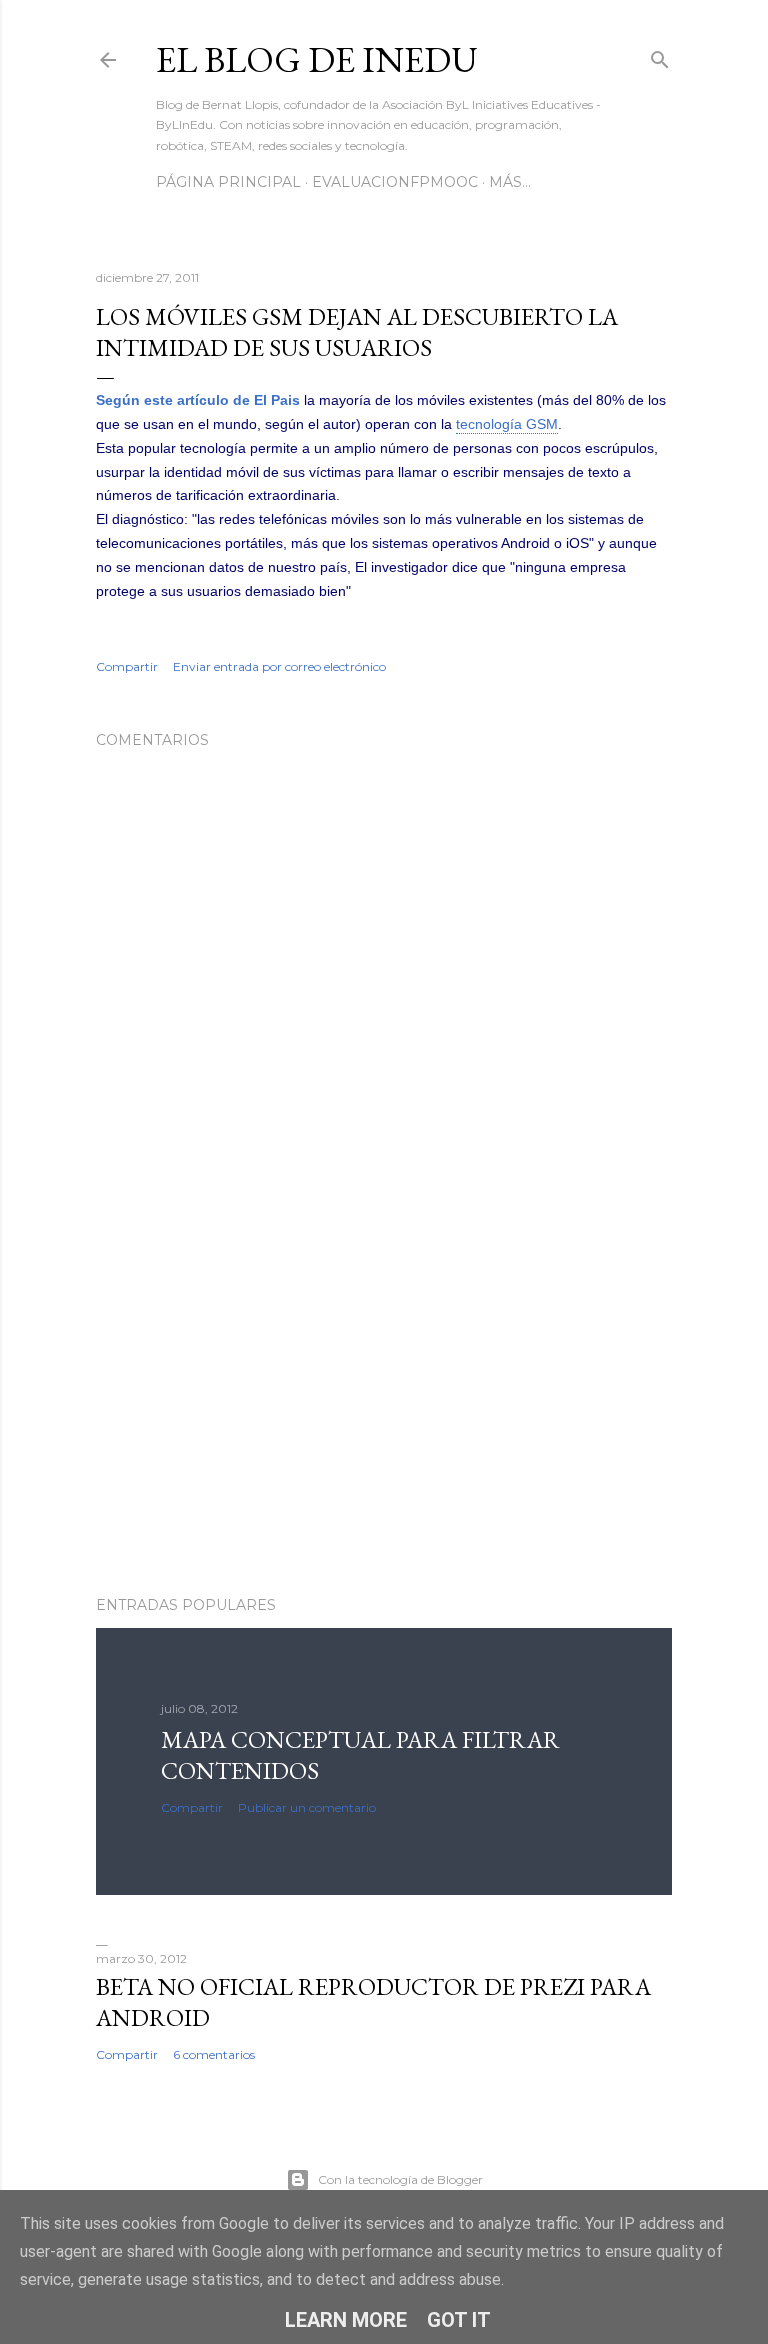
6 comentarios (214, 2054)
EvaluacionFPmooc (395, 182)
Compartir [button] (127, 666)
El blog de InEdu (317, 59)
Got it (459, 2320)
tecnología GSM (507, 424)
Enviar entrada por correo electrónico (279, 666)
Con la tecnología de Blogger (400, 2179)
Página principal (228, 182)
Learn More (346, 2320)
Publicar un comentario (307, 1807)
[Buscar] (660, 55)
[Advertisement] (384, 1406)
